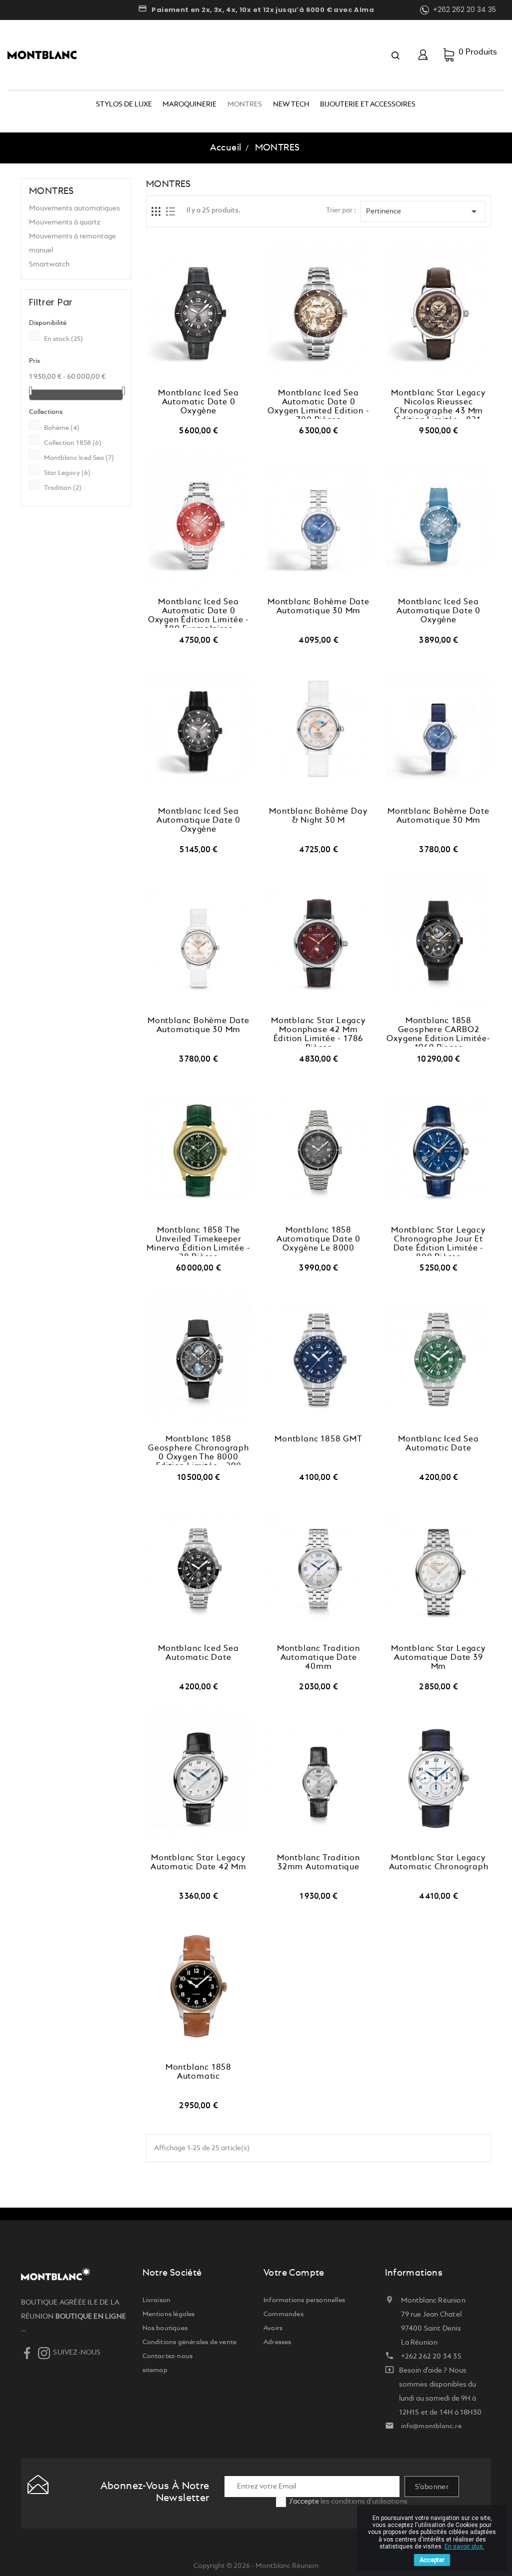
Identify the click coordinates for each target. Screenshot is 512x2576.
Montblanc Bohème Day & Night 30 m (318, 816)
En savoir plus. (464, 2547)
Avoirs (273, 2328)
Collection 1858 (73, 443)
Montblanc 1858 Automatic (198, 2072)
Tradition (63, 488)
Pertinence (423, 211)
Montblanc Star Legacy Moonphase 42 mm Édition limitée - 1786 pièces (318, 1032)
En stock (63, 339)
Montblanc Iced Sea (79, 458)
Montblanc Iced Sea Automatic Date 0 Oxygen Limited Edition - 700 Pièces (318, 404)
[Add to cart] (187, 379)
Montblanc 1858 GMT (318, 1439)
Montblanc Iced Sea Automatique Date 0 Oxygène (438, 611)
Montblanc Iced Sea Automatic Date (438, 1444)
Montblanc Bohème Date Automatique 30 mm (318, 607)
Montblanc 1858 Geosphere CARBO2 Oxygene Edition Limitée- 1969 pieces (438, 1032)
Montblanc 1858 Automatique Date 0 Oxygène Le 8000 (318, 1240)
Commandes (283, 2314)
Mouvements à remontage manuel (72, 243)
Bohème (62, 428)
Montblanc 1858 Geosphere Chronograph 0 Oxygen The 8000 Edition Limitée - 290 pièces (198, 1450)
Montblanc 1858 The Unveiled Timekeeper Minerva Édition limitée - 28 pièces (198, 1241)
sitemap (155, 2370)
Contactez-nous (168, 2356)
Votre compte (294, 2273)
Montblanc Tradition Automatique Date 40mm (318, 1658)
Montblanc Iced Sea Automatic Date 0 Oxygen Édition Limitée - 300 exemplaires (198, 613)
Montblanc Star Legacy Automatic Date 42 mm (198, 1863)
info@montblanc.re (431, 2426)
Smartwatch (49, 264)
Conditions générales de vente (190, 2342)
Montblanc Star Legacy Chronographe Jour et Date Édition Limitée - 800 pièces (438, 1241)
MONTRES (51, 191)
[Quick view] (209, 379)
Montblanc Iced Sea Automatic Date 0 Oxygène (198, 402)
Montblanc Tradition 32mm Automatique (318, 1863)
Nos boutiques (165, 2328)
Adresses (277, 2342)
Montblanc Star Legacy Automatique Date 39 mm (438, 1658)
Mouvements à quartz (65, 222)
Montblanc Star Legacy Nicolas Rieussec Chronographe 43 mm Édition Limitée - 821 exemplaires (438, 404)
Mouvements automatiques (74, 208)
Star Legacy (67, 473)
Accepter (432, 2560)
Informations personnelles (304, 2300)
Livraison (157, 2300)
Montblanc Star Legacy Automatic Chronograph (439, 1863)
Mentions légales (169, 2314)
